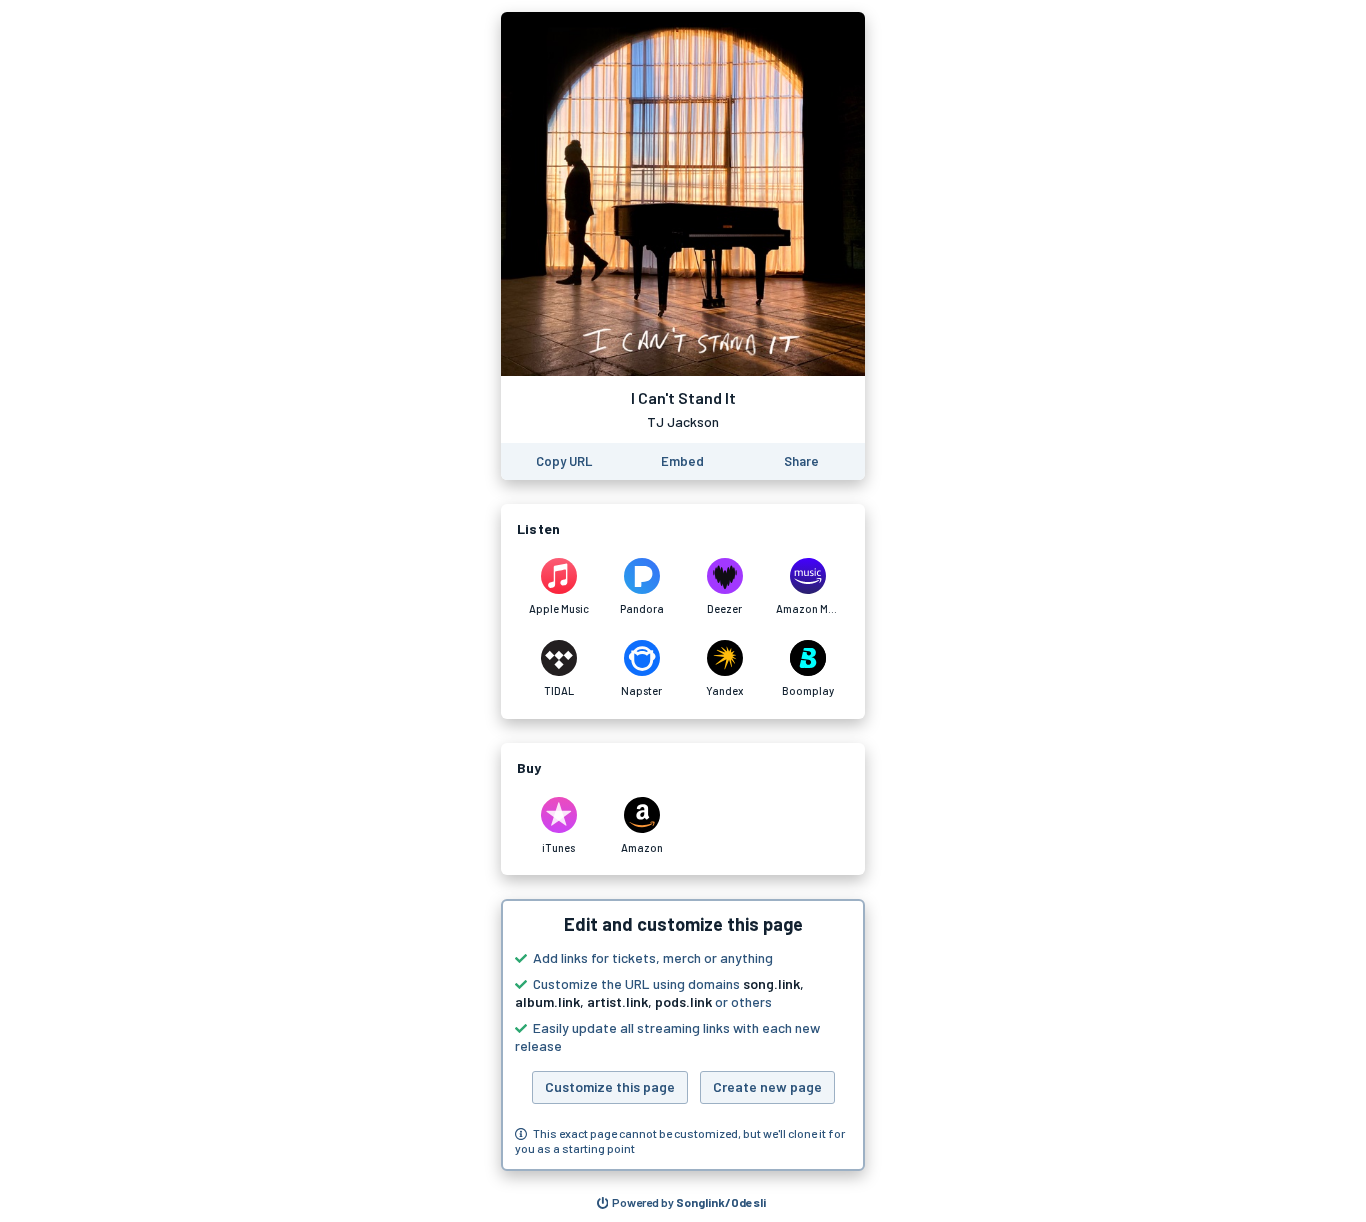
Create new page (767, 1086)
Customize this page (610, 1086)
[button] (683, 1035)
